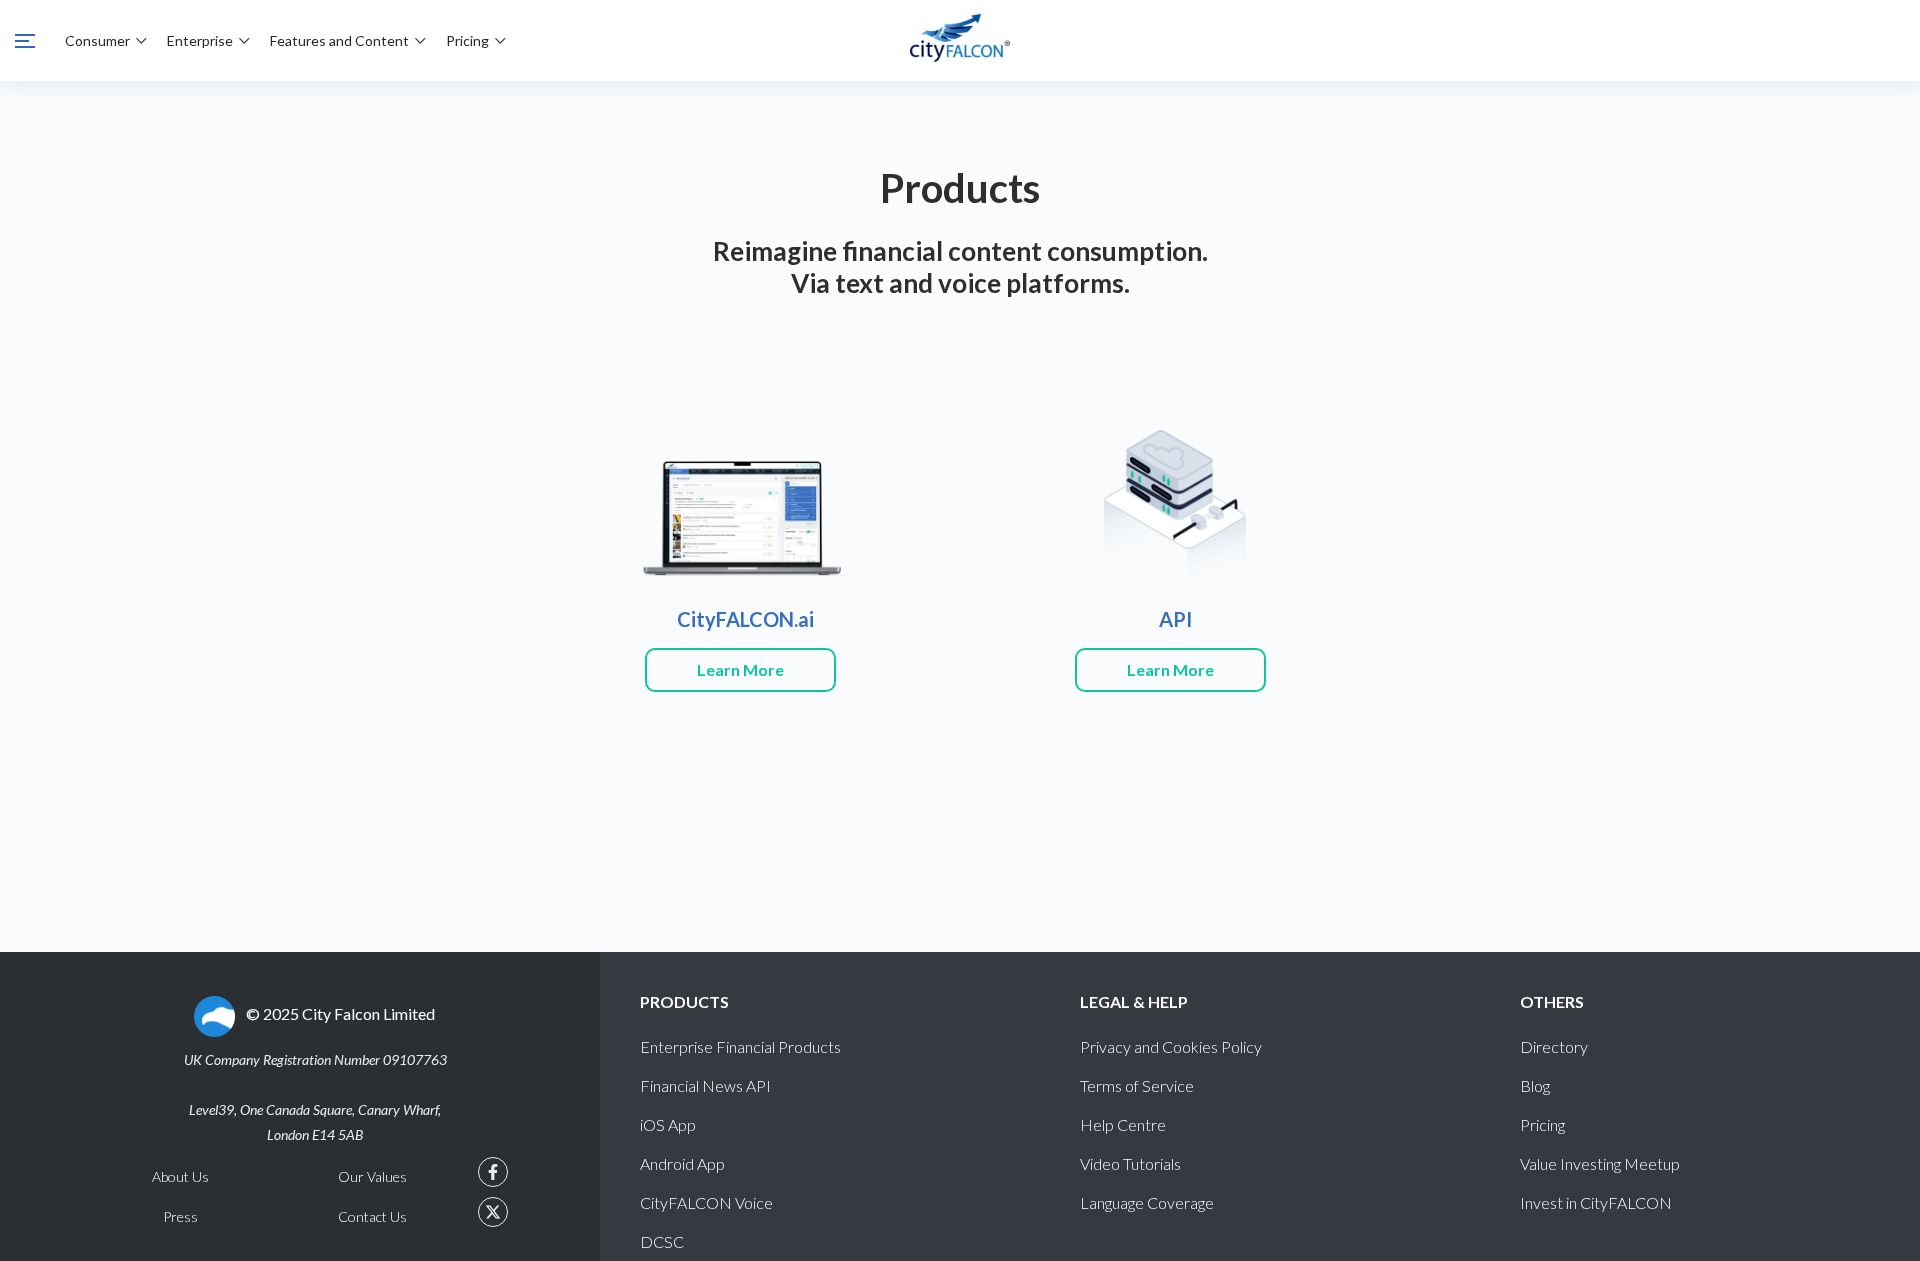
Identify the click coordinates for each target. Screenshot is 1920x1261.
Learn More (740, 669)
